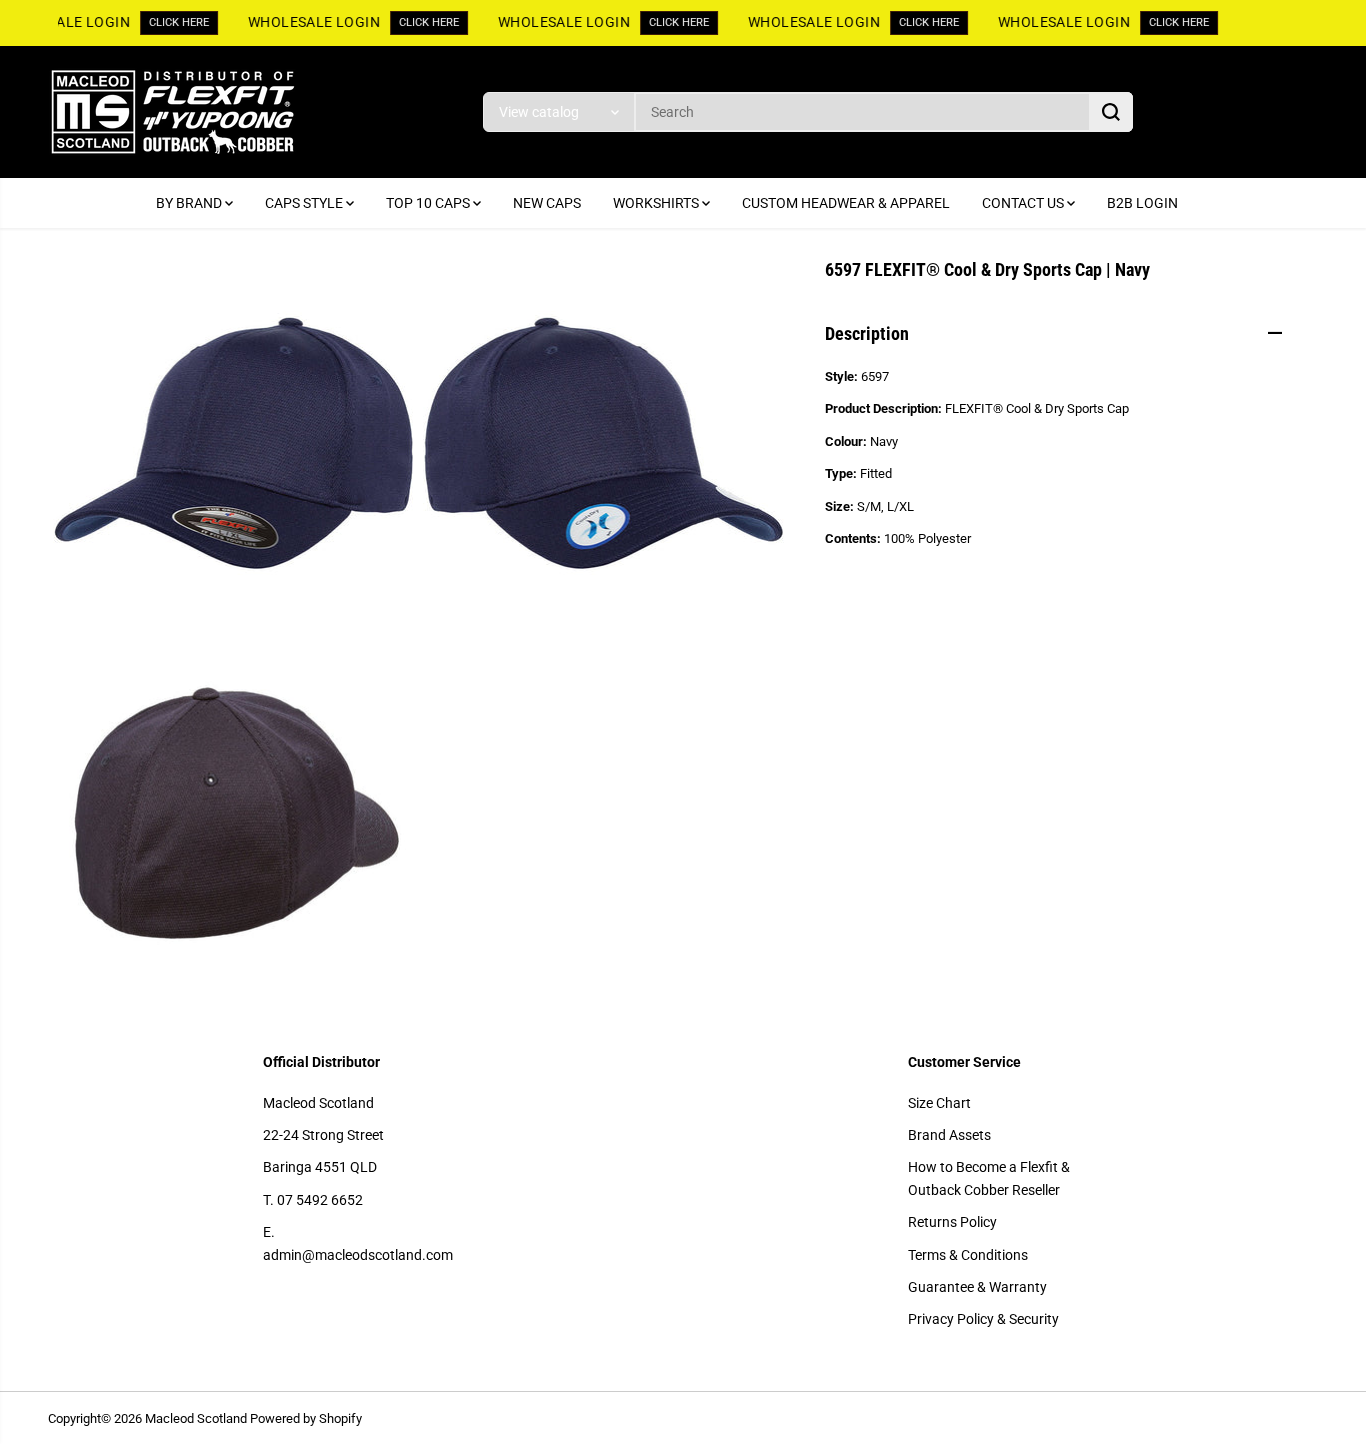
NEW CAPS (547, 203)
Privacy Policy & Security (983, 1319)
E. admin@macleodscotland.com (358, 1243)
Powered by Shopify (306, 1418)
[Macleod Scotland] (173, 112)
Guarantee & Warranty (977, 1287)
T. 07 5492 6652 (313, 1200)
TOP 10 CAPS (429, 203)
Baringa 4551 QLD (320, 1167)
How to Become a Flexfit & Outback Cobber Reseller (989, 1178)
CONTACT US (1024, 203)
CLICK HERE (176, 22)
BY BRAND (190, 203)
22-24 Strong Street (323, 1135)
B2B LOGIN (1142, 203)
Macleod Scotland (318, 1103)
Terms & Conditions (968, 1255)
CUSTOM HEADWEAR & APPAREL (846, 203)
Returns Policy (952, 1222)
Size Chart (939, 1103)
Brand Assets (949, 1135)
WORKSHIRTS (657, 203)
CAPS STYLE (305, 203)
